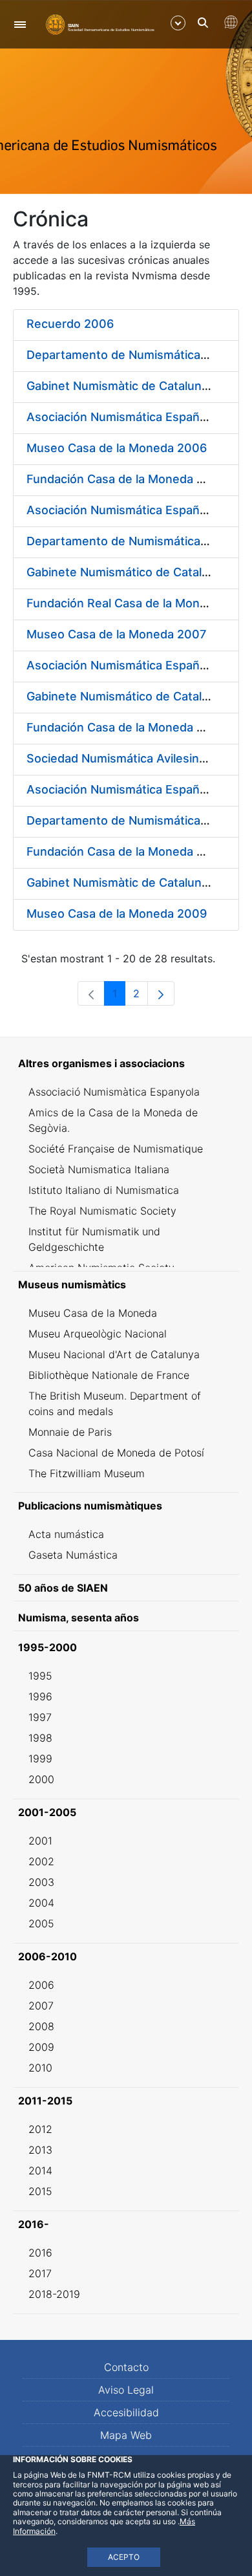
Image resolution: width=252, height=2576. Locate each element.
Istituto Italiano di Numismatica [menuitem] (104, 1190)
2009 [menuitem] (41, 2047)
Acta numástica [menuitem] (66, 1534)
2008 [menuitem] (41, 2026)
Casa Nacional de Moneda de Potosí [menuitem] (116, 1453)
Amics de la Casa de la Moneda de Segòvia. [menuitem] (113, 1120)
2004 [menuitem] (41, 1903)
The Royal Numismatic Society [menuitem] (102, 1211)
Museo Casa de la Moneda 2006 (117, 448)
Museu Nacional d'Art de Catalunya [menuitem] (114, 1354)
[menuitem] (126, 1063)
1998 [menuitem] (40, 1738)
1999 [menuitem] (40, 1759)
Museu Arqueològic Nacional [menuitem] (98, 1334)
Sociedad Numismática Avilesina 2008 (132, 758)
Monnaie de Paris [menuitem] (70, 1432)
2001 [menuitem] (40, 1841)
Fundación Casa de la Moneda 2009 (126, 851)
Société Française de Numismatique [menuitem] (116, 1149)
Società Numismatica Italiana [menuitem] (99, 1169)
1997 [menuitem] (40, 1717)
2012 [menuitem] (40, 2129)
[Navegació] (20, 24)
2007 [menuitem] (41, 2006)
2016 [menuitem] (40, 2253)
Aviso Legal (126, 2390)
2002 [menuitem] (41, 1861)
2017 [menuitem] (40, 2273)
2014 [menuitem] (40, 2170)
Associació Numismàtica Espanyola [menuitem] (114, 1092)
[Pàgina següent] (161, 993)
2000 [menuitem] (41, 1779)
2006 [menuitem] (41, 1985)
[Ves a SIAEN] (100, 24)
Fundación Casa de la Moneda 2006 (126, 479)
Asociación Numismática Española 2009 (138, 789)
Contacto (126, 2367)
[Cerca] (203, 23)
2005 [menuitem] (41, 1923)
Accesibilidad (126, 2412)
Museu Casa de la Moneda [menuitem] (93, 1313)
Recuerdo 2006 (70, 324)
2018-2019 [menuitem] (54, 2294)
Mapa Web (126, 2435)
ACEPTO (124, 2557)
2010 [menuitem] (40, 2068)
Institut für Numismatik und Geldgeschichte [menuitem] (94, 1239)
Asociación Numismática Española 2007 (137, 510)
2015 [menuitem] (40, 2191)
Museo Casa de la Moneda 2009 (117, 914)
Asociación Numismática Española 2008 (138, 665)
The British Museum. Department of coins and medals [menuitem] (115, 1403)
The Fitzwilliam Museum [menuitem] (87, 1473)
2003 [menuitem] (41, 1882)
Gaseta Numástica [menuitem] (73, 1555)
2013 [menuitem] (40, 2150)
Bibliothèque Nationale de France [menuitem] (109, 1375)
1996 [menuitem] (40, 1696)
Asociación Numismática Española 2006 (138, 417)
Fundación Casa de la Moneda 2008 (126, 727)
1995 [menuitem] (40, 1676)
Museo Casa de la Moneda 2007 (116, 634)
